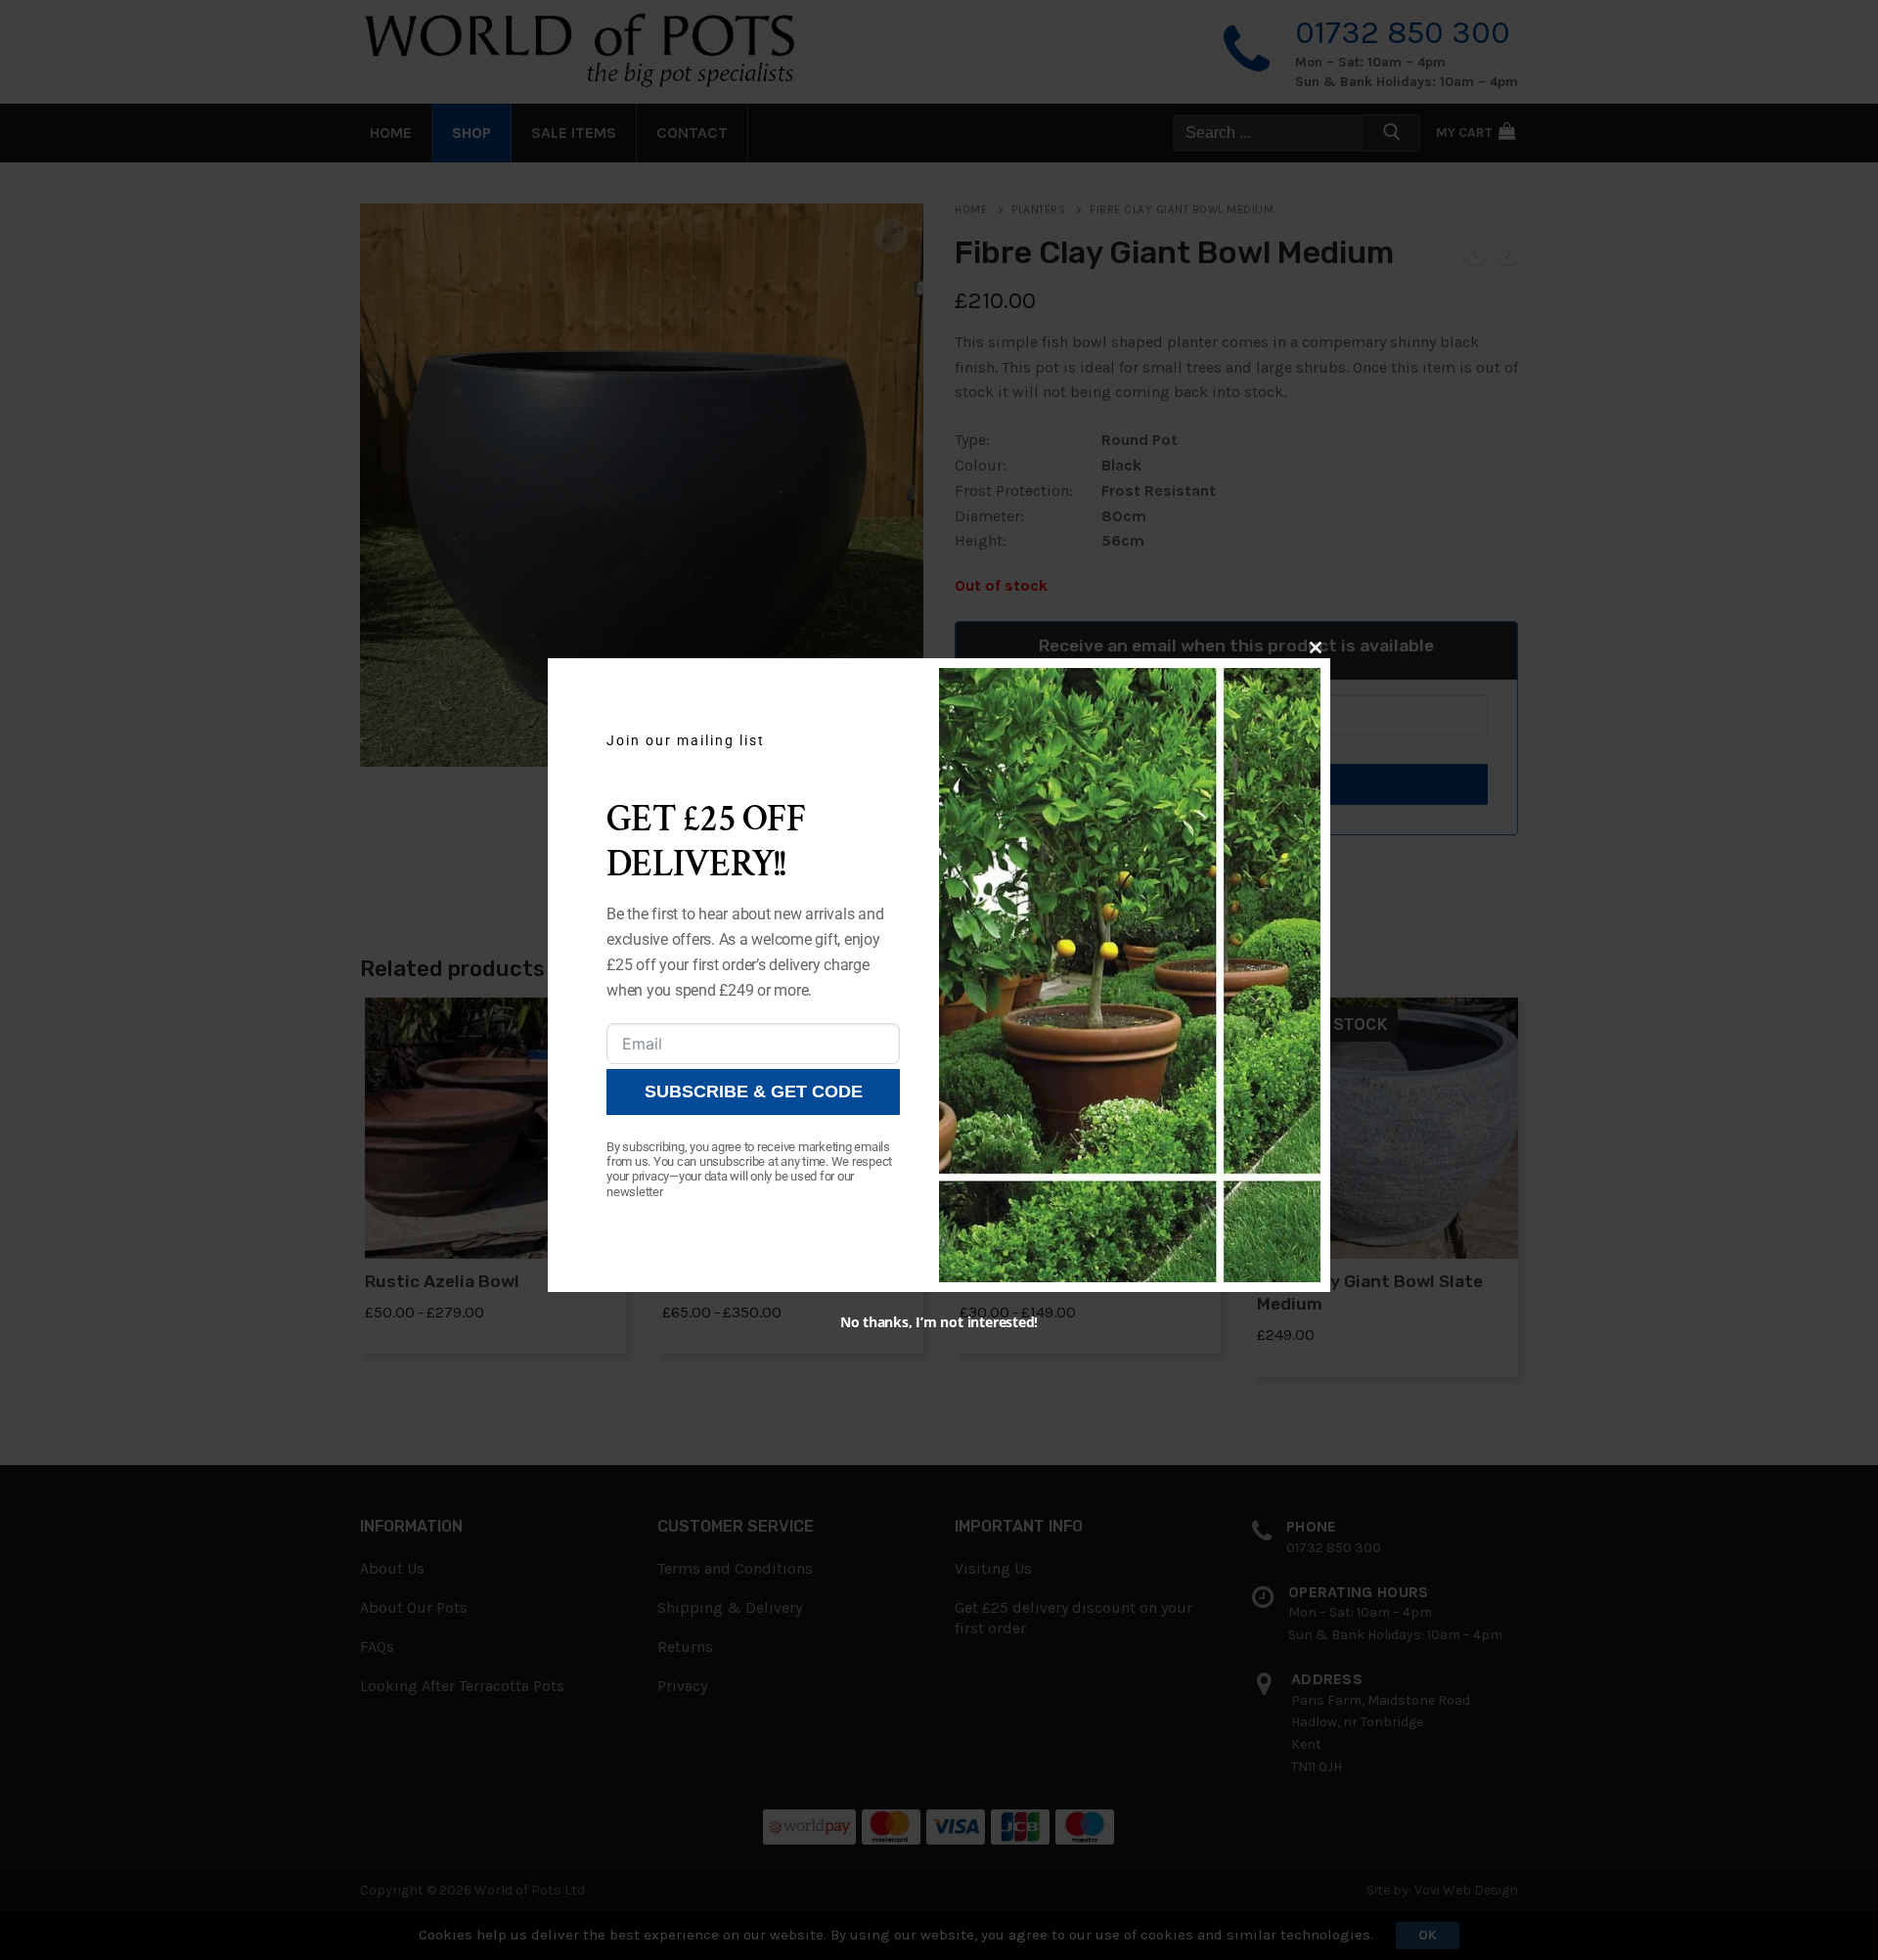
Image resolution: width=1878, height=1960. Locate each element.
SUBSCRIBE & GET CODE (754, 1091)
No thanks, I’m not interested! (939, 1322)
